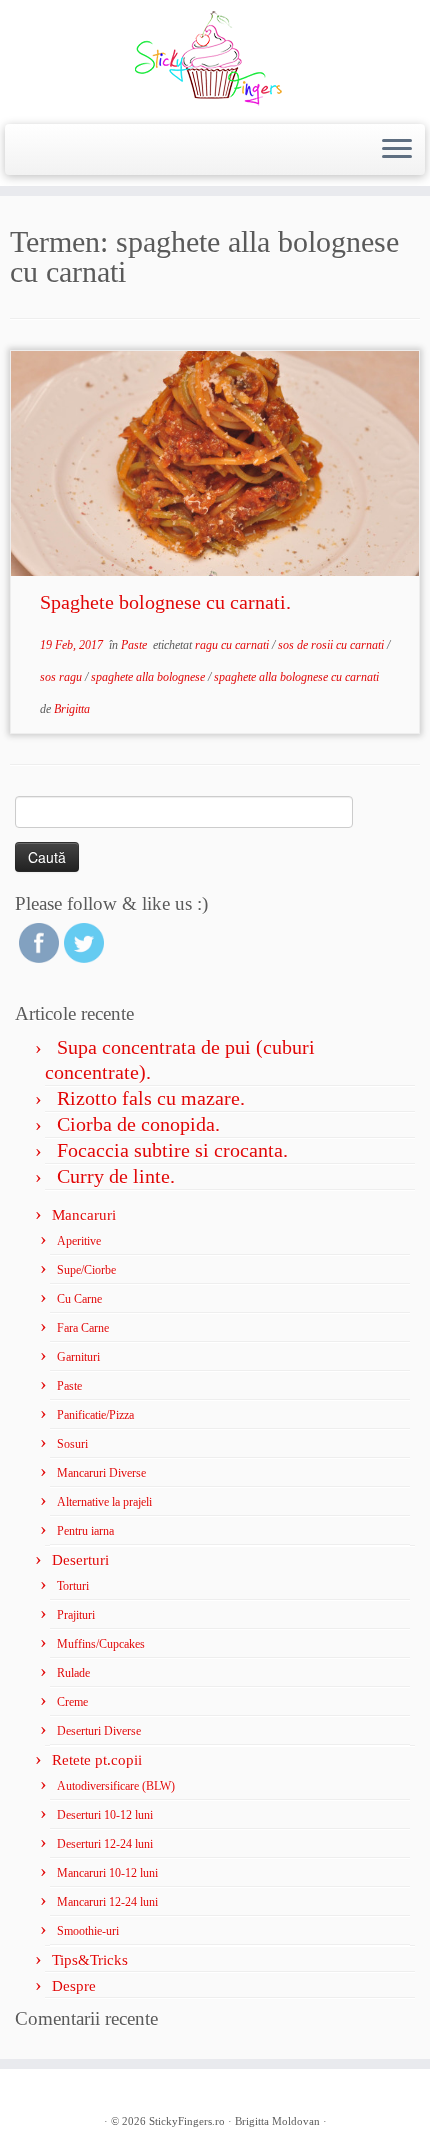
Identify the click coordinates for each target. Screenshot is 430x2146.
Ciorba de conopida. (138, 1124)
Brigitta (72, 709)
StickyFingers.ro (187, 2121)
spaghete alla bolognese (149, 677)
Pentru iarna (85, 1531)
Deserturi (80, 1560)
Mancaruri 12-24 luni (107, 1902)
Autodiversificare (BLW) (116, 1786)
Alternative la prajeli (104, 1502)
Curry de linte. (116, 1176)
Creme (72, 1702)
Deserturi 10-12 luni (105, 1815)
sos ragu (62, 677)
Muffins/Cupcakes (101, 1644)
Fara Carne (83, 1328)
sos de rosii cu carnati (332, 645)
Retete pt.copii (97, 1760)
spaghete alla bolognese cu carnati (296, 677)
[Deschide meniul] (397, 150)
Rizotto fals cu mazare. (151, 1098)
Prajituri (76, 1615)
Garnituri (78, 1357)
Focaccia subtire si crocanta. (172, 1150)
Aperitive (79, 1241)
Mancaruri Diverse (101, 1473)
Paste (135, 645)
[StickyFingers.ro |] (215, 59)
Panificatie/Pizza (95, 1415)
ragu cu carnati (233, 645)
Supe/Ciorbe (86, 1270)
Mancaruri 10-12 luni (107, 1873)
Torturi (73, 1586)
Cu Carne (79, 1299)
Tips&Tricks (90, 1960)
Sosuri (72, 1444)
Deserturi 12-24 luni (105, 1844)
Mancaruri (84, 1215)
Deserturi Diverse (99, 1731)
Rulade (73, 1673)
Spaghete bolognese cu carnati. (165, 602)
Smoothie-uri (88, 1931)
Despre (74, 1986)
